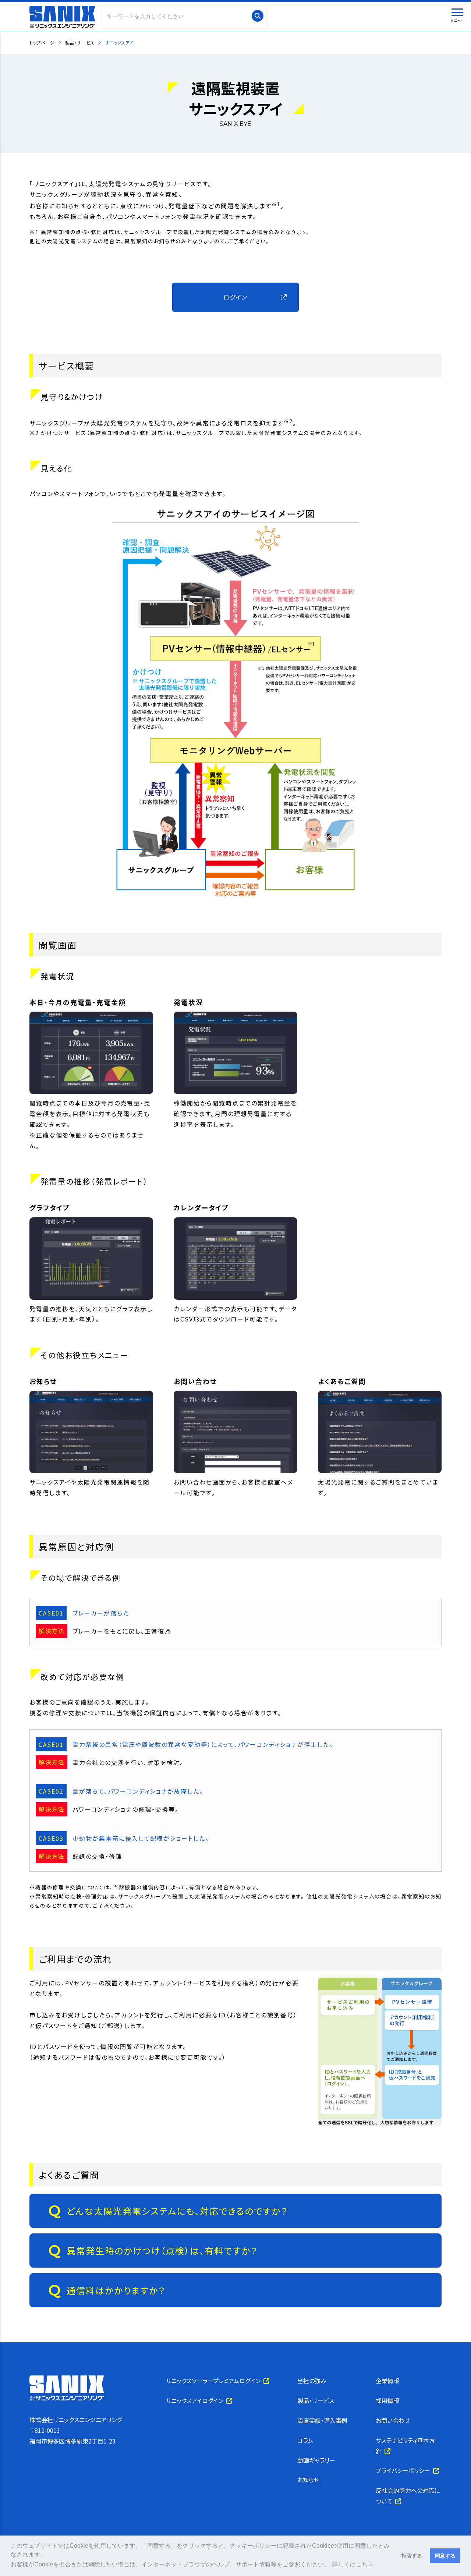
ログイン (235, 297)
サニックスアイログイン (196, 2400)
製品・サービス (80, 43)
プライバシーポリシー (404, 2470)
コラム (305, 2440)
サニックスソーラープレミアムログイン (215, 2381)
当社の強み (312, 2381)
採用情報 (387, 2400)
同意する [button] (445, 2556)
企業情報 (387, 2381)
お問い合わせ (393, 2420)
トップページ (42, 43)
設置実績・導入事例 (322, 2420)
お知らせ (308, 2480)
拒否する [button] (412, 2556)
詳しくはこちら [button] (353, 2564)
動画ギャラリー (316, 2460)
